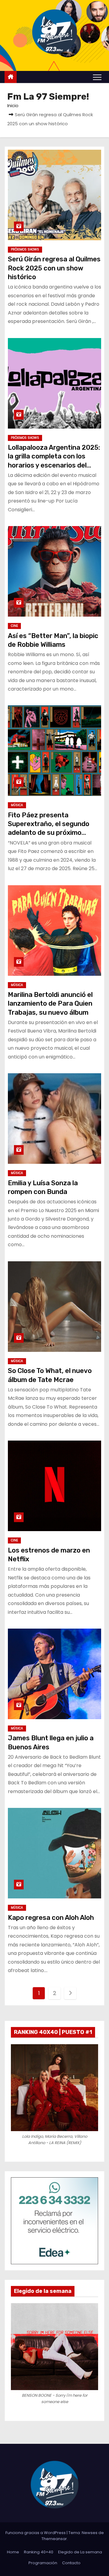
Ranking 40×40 (39, 2552)
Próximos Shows (25, 249)
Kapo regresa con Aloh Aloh (51, 1918)
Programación (43, 2563)
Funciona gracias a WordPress (36, 2533)
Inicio (13, 105)
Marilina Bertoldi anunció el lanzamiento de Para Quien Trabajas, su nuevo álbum (50, 1004)
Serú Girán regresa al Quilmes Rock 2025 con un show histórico (54, 268)
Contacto (71, 2563)
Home (13, 2552)
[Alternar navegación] (97, 77)
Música (17, 805)
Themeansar (54, 2539)
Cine (14, 626)
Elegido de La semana (80, 2552)
